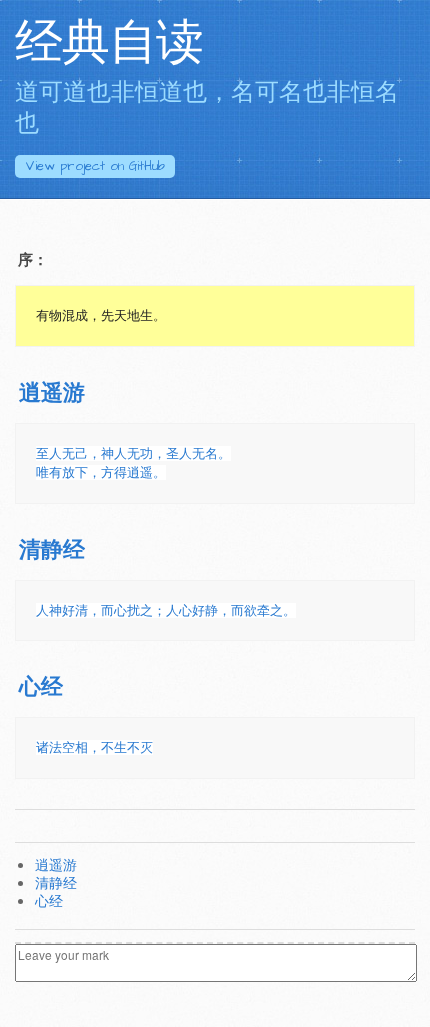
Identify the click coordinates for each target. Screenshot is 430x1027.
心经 (41, 687)
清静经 (52, 550)
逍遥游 (52, 393)
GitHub (95, 166)
